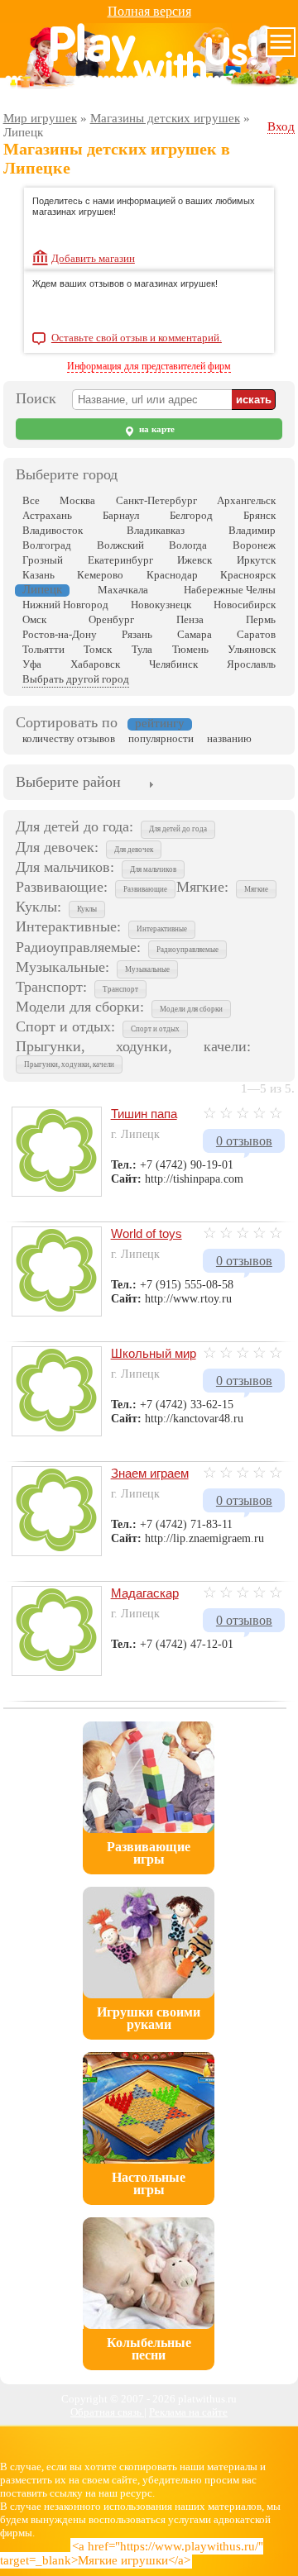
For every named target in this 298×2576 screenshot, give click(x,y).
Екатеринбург (120, 560)
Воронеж (254, 545)
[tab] (68, 783)
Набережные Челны (230, 590)
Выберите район (68, 782)
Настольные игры (149, 2183)
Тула (142, 649)
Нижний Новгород (65, 605)
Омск (34, 619)
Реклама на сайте (188, 2412)
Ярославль (251, 664)
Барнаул (121, 515)
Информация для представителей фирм (149, 366)
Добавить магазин (93, 258)
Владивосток (53, 530)
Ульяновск (252, 649)
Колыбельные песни (149, 2349)
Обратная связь (107, 2412)
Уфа (32, 664)
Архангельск (246, 500)
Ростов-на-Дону (60, 634)
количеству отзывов (69, 738)
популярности (161, 738)
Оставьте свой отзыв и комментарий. (137, 338)
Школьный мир (154, 1353)
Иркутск (256, 560)
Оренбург (111, 619)
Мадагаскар (145, 1593)
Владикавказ (156, 530)
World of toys (147, 1233)
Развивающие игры (149, 1853)
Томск (98, 649)
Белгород (191, 515)
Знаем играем (150, 1473)
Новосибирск (245, 605)
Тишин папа (144, 1114)
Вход (281, 126)
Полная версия (149, 11)
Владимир (252, 530)
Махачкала (123, 590)
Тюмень (190, 649)
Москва (77, 500)
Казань (38, 575)
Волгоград (47, 545)
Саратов (256, 634)
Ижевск (195, 560)
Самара (195, 634)
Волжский (120, 545)
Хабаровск (95, 664)
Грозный (43, 560)
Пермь (261, 619)
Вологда (188, 545)
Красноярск (248, 575)
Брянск (260, 515)
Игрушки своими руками (149, 2018)
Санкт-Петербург (156, 500)
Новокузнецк (161, 605)
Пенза (190, 619)
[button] (178, 830)
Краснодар (172, 575)
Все (31, 500)
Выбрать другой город (76, 679)
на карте (156, 429)
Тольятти (43, 649)
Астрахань (47, 515)
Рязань (137, 634)
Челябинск (173, 664)
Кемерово (100, 575)
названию (229, 738)
